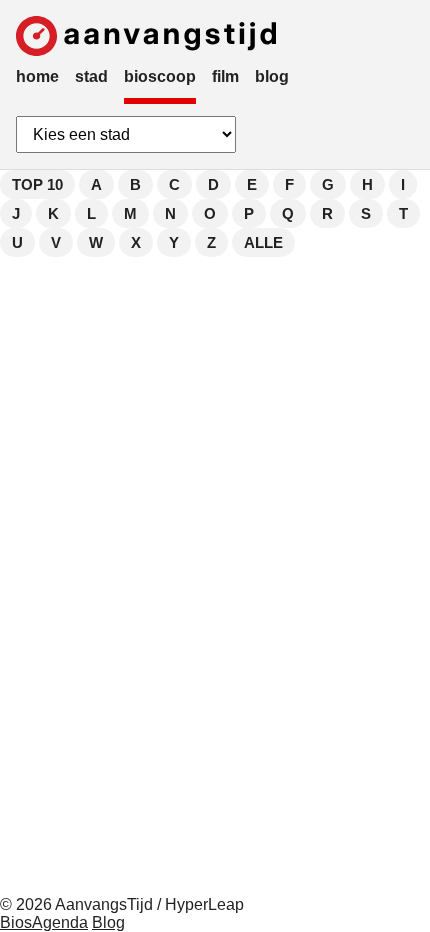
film (225, 76)
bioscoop (160, 76)
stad (91, 76)
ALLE (263, 242)
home (37, 76)
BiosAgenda (44, 922)
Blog (108, 922)
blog (272, 76)
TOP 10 (37, 184)
